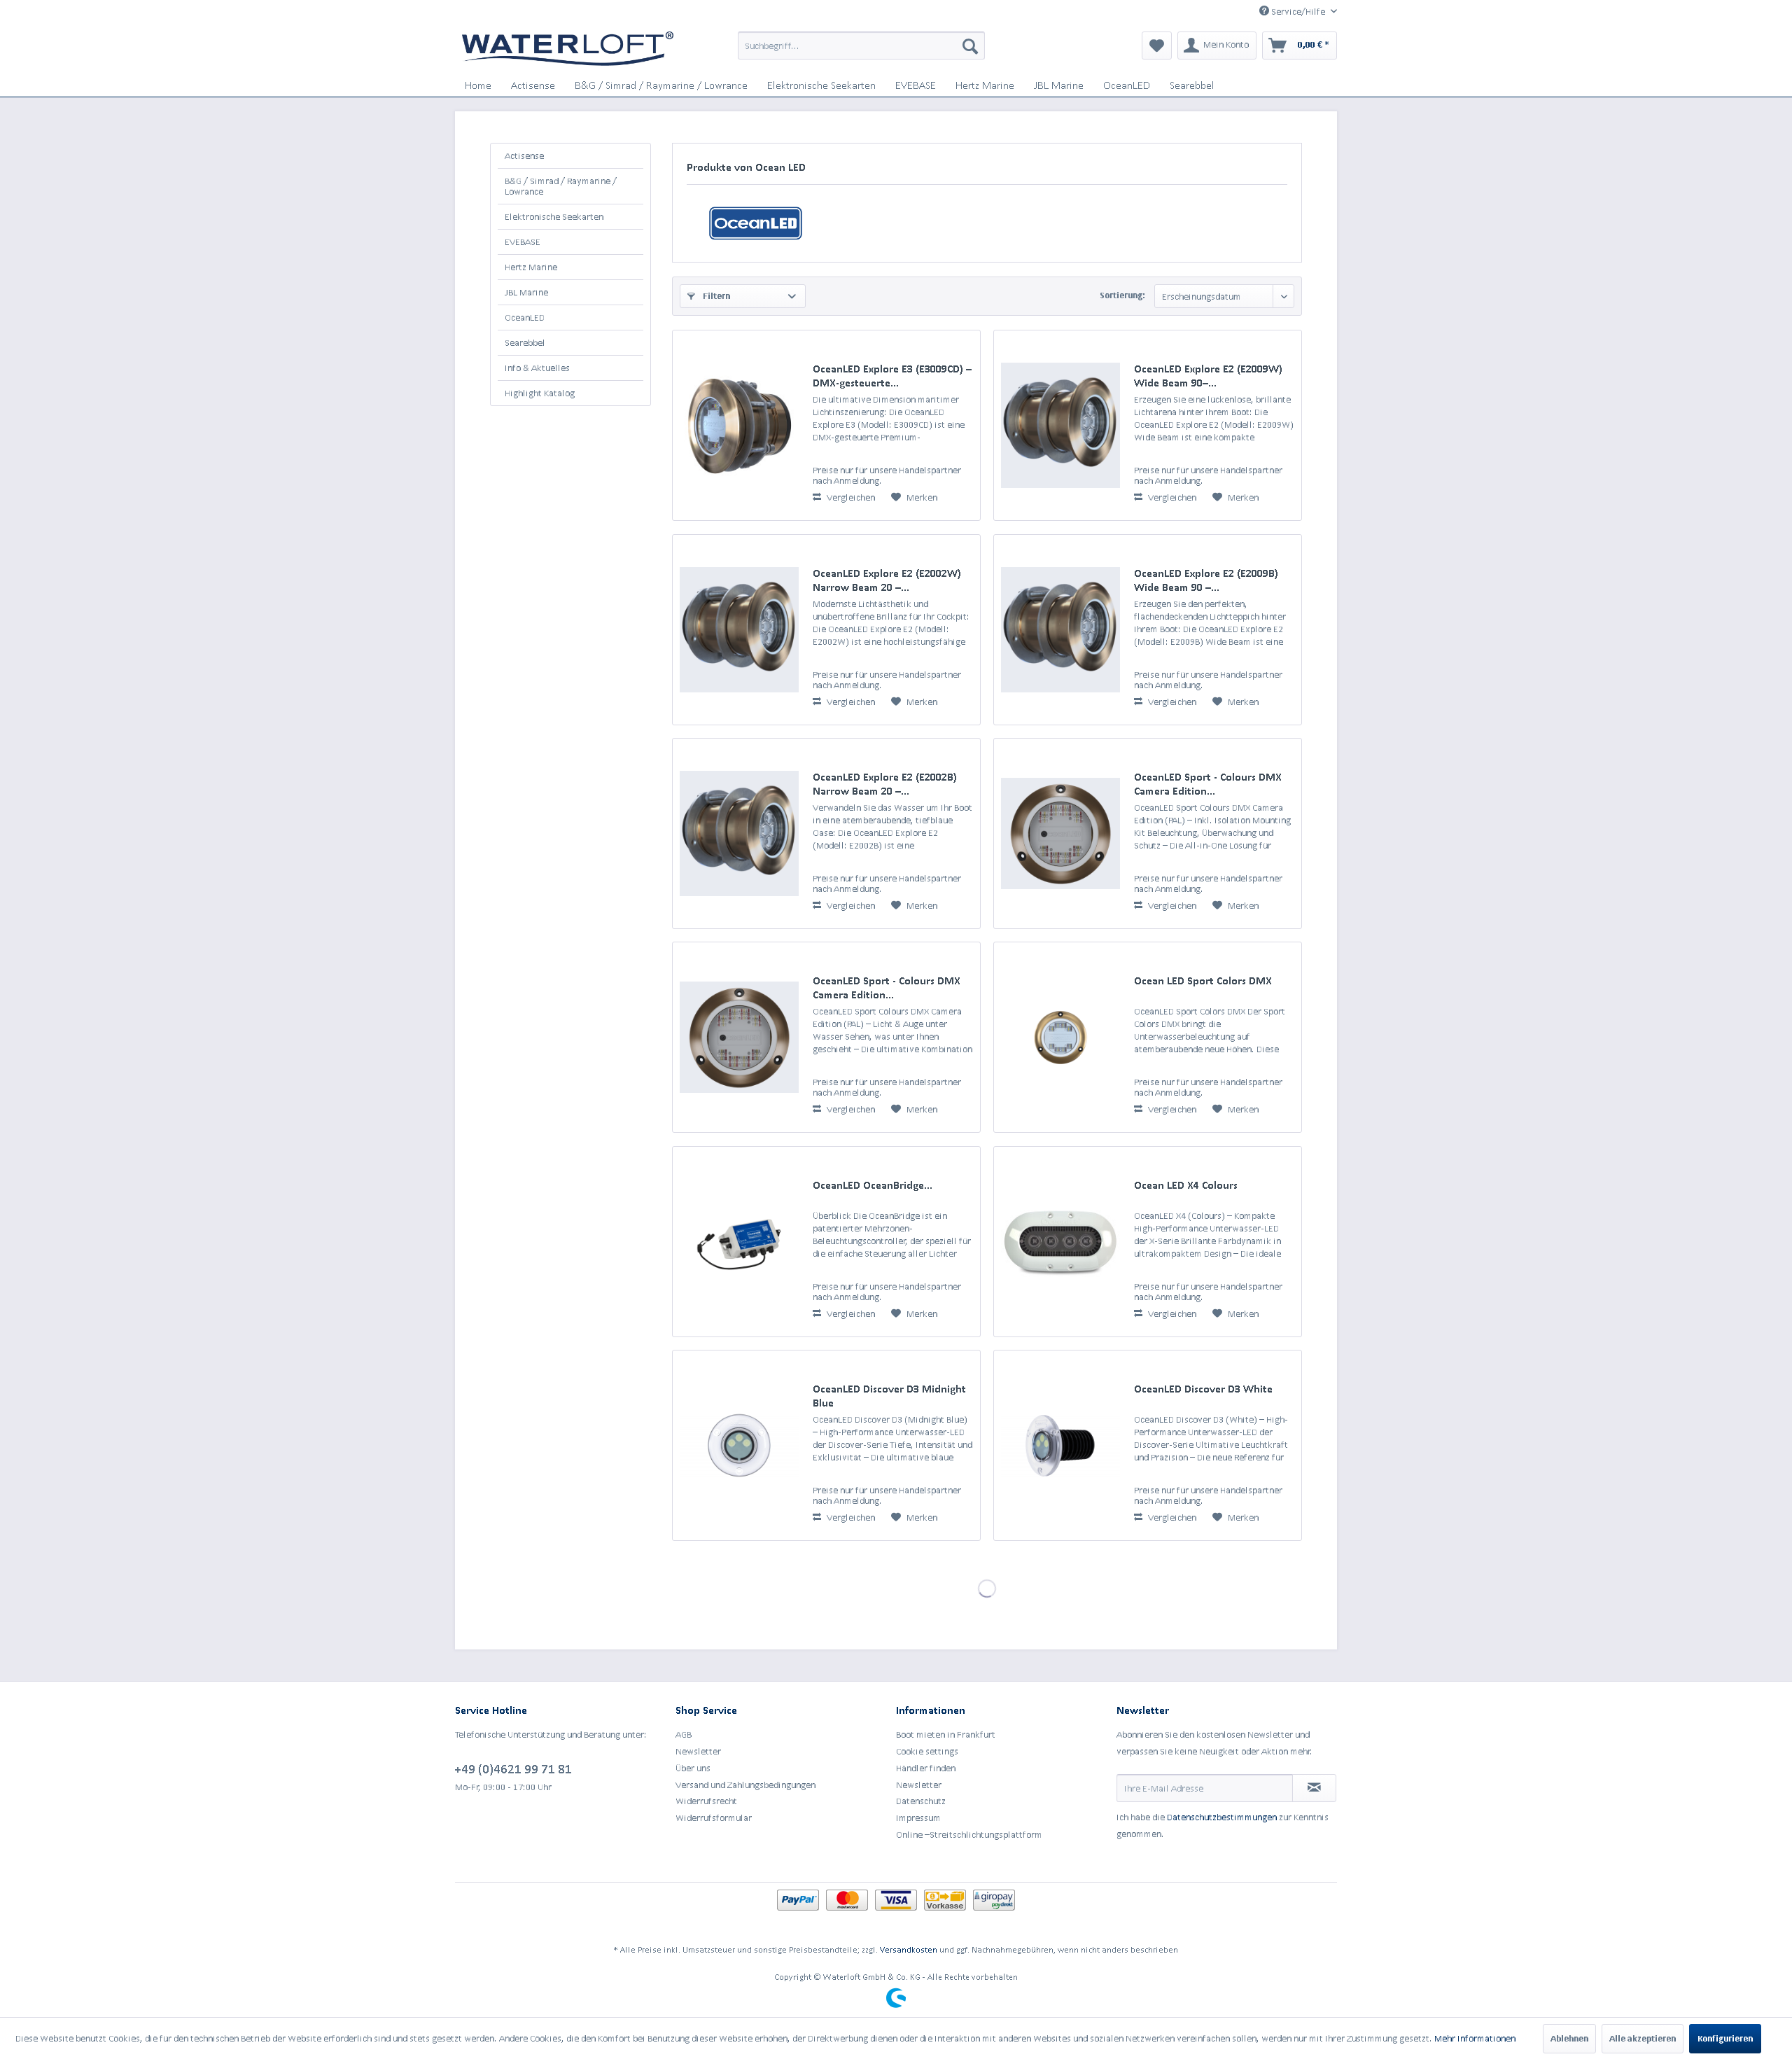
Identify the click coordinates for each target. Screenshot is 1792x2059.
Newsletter (698, 1751)
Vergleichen (850, 497)
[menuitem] (861, 46)
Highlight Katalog (540, 393)
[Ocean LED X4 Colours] (1060, 1242)
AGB (684, 1735)
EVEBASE (523, 242)
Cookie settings (927, 1751)
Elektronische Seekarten (554, 217)
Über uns (693, 1768)
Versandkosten (909, 1949)
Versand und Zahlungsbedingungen (745, 1785)
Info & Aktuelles (537, 368)
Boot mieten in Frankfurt (946, 1735)
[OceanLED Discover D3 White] (1060, 1445)
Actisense (524, 156)
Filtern (715, 296)
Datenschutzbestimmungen (1222, 1817)
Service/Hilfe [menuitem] (1298, 12)
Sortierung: (1122, 295)
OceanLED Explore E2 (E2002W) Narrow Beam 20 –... (887, 580)
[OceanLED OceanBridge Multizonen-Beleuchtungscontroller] (739, 1242)
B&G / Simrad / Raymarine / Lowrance (561, 186)
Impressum (918, 1818)
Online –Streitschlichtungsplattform (969, 1835)
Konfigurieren (1725, 2038)
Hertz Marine (531, 267)
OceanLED (525, 317)
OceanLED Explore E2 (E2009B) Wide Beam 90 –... (1206, 580)
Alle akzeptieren (1643, 2038)
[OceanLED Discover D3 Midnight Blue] (739, 1445)
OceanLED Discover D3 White (1203, 1389)
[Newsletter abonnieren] (1314, 1788)
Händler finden (926, 1768)
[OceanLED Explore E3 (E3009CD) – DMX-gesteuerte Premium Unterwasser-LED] (739, 425)
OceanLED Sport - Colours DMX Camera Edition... (1208, 784)
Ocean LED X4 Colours (1186, 1185)
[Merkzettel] (1157, 46)
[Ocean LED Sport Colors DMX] (1060, 1037)
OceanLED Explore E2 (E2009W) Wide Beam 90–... (1208, 376)
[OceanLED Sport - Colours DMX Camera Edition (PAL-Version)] (739, 1037)
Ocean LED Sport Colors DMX (1203, 980)
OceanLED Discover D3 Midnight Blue (889, 1396)
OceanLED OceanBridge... (873, 1185)
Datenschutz (921, 1801)
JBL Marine (526, 292)
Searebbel (525, 343)
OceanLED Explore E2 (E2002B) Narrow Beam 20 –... (885, 784)
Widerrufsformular (714, 1818)
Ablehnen (1569, 2038)
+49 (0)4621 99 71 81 (513, 1768)
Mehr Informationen (1475, 2038)
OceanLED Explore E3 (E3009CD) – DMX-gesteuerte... (892, 376)
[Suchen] (970, 46)
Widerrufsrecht (706, 1801)
